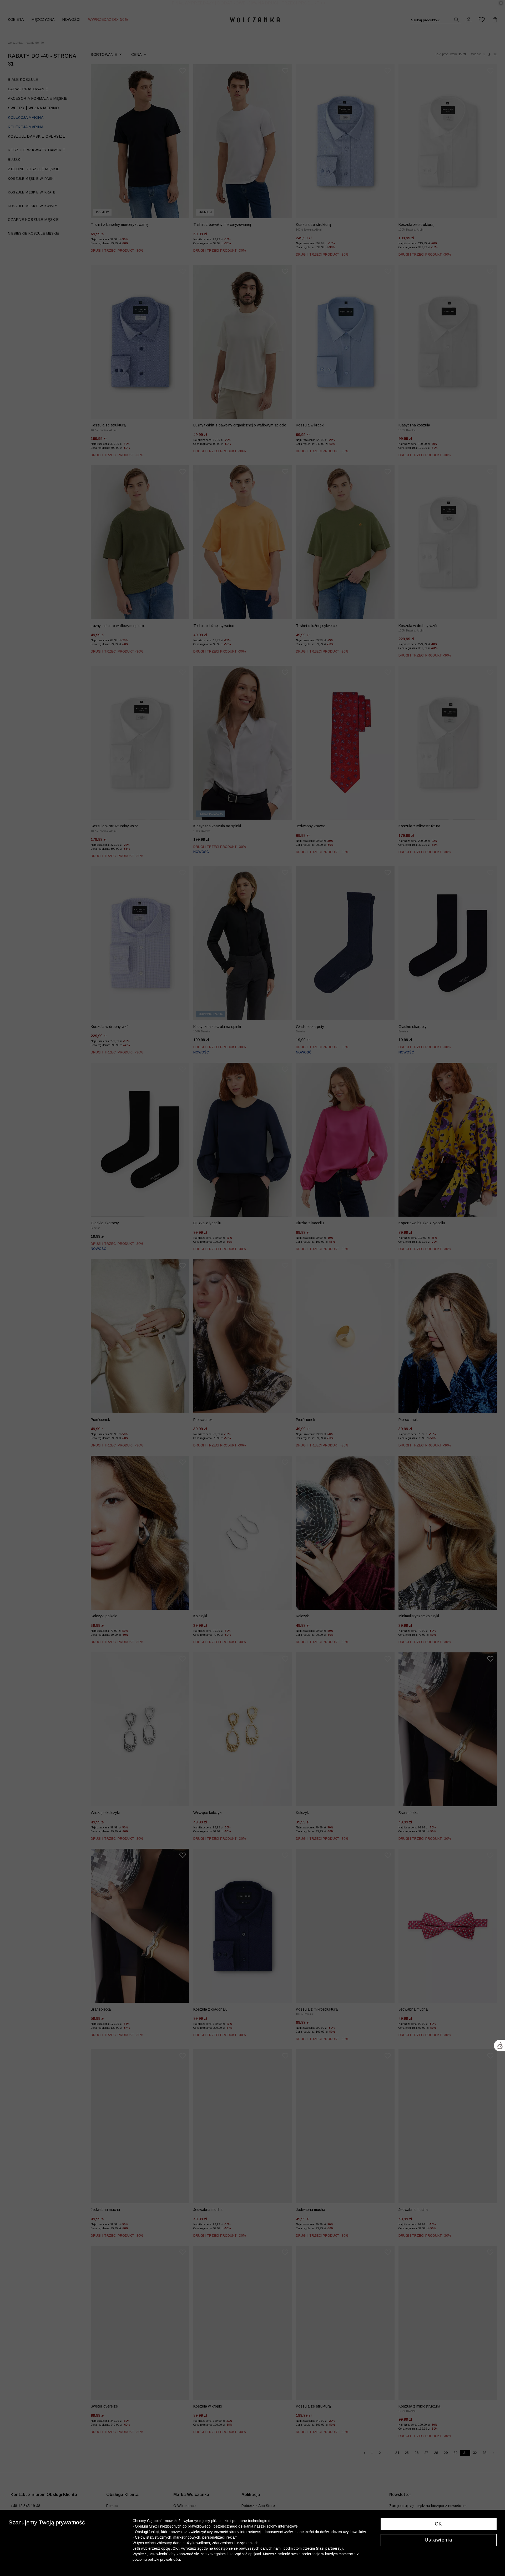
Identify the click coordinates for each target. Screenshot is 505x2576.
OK (439, 2524)
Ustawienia (438, 2540)
